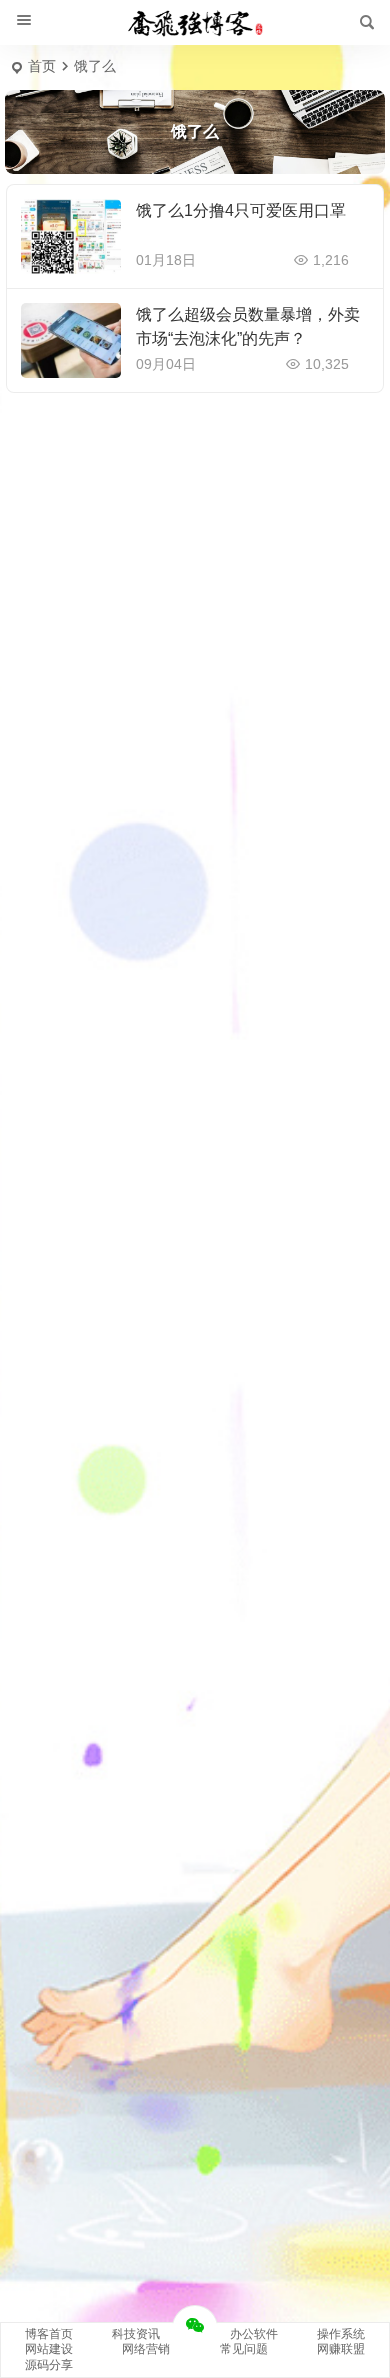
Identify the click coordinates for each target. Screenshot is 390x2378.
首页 (42, 66)
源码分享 (49, 2365)
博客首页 (49, 2334)
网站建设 (49, 2349)
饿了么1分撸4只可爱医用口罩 (241, 210)
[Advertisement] (195, 490)
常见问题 (244, 2349)
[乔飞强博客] (195, 23)
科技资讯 (136, 2334)
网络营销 (146, 2349)
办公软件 (254, 2334)
